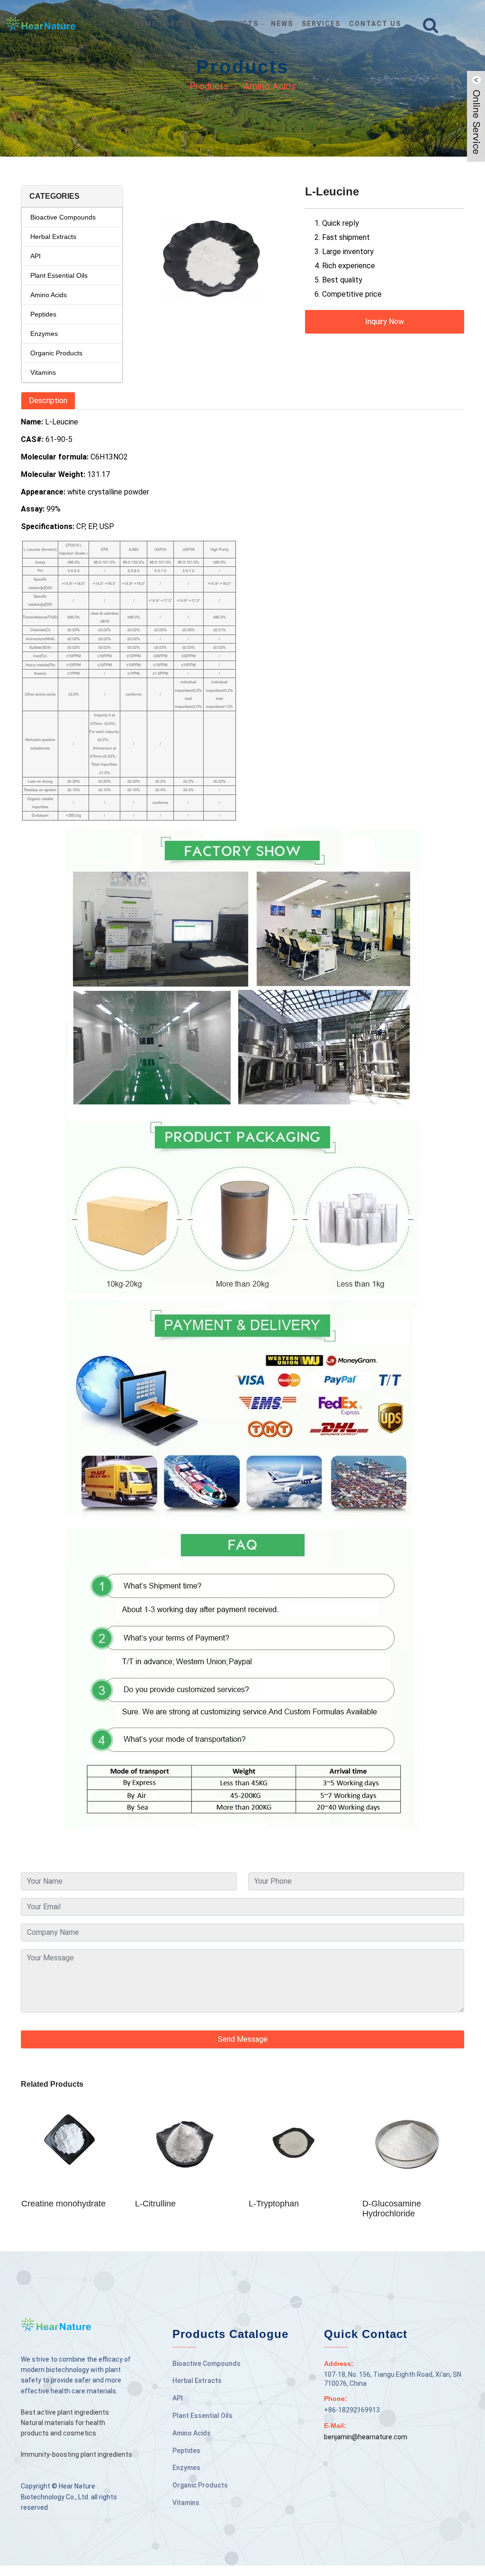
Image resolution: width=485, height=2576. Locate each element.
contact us (375, 24)
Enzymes (44, 334)
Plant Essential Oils (59, 275)
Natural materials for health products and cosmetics (63, 2428)
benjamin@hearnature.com (366, 2437)
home (145, 24)
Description (48, 401)
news (282, 24)
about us (186, 24)
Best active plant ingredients (65, 2412)
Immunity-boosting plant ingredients (76, 2454)
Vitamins (43, 372)
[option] (214, 269)
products (237, 24)
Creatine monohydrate (63, 2204)
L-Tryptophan (274, 2204)
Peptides (43, 314)
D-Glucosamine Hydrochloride (392, 2209)
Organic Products (56, 353)
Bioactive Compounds (63, 217)
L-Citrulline (155, 2204)
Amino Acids (269, 86)
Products (209, 86)
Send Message (243, 2039)
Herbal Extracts (53, 237)
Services (321, 24)
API (36, 256)
